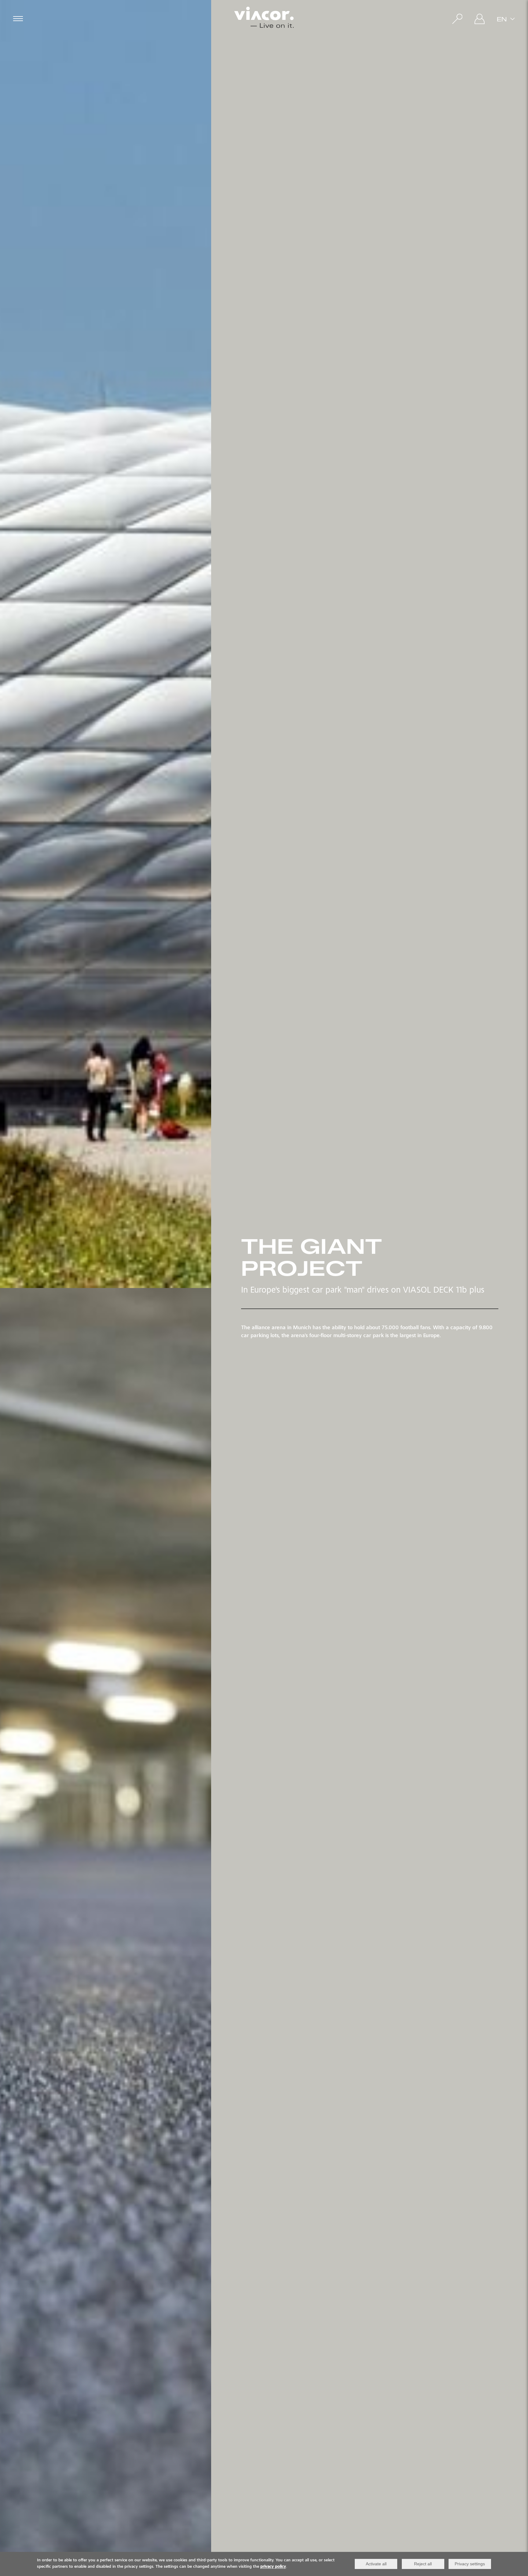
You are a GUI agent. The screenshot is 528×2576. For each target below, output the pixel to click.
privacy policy (273, 2567)
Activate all (376, 2564)
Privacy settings (470, 2564)
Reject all (423, 2564)
